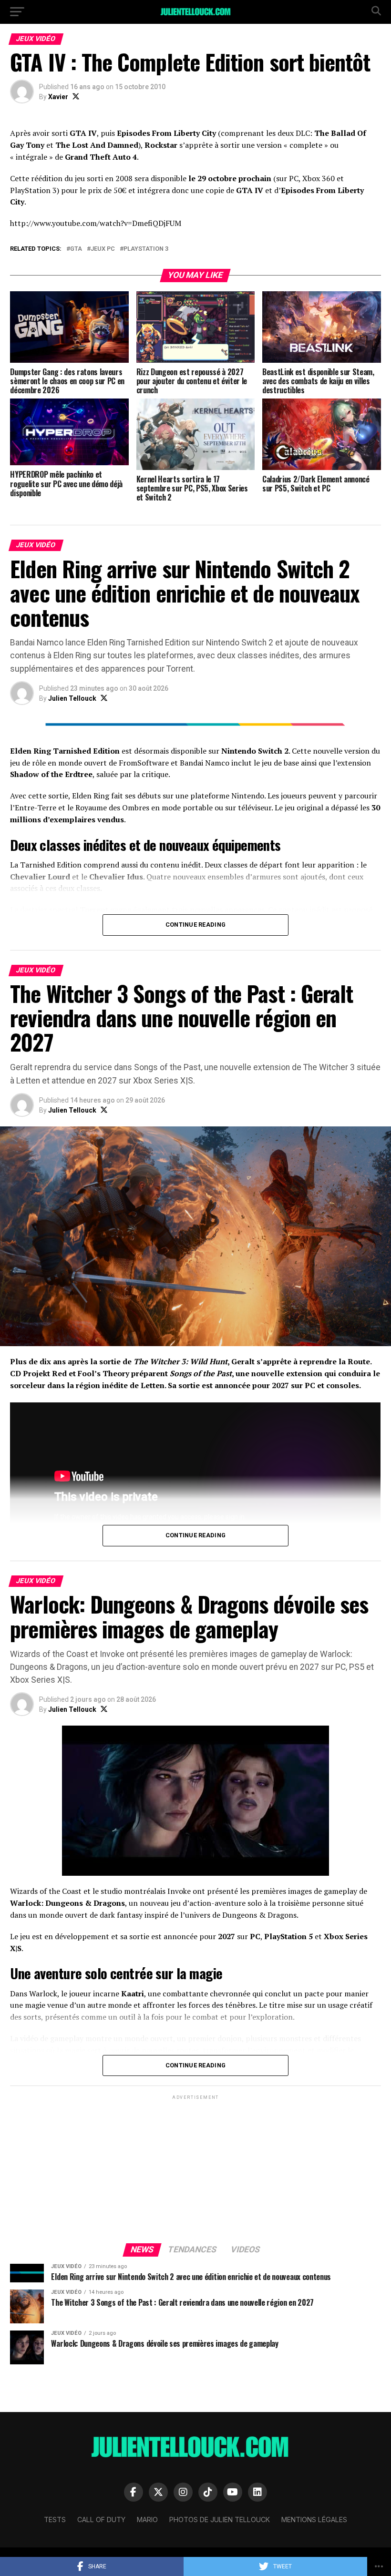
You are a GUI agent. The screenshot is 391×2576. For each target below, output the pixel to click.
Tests (55, 2520)
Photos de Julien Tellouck (220, 2520)
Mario (147, 2520)
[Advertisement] (195, 2168)
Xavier (58, 97)
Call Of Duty (101, 2520)
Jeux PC (103, 249)
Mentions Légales (314, 2520)
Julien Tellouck (72, 698)
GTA (76, 249)
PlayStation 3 (146, 249)
